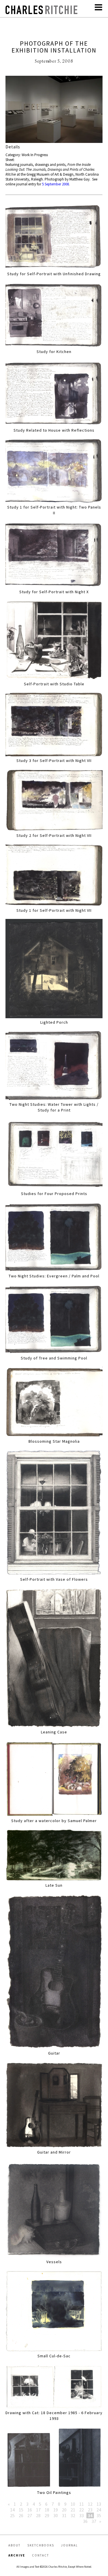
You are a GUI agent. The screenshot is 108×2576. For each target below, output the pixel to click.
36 (85, 2521)
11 (82, 2504)
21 (73, 2510)
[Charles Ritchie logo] (41, 12)
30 (56, 2515)
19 (56, 2510)
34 (90, 2515)
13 (99, 2504)
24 (99, 2510)
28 (38, 2515)
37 (94, 2521)
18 (47, 2510)
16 (30, 2510)
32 (73, 2515)
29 (47, 2515)
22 (82, 2510)
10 (73, 2504)
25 (12, 2515)
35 (99, 2515)
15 (21, 2510)
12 (90, 2504)
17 (38, 2510)
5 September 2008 (55, 184)
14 (12, 2510)
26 (21, 2515)
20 (64, 2510)
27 (30, 2515)
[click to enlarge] (54, 110)
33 (82, 2515)
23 (90, 2510)
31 (64, 2515)
